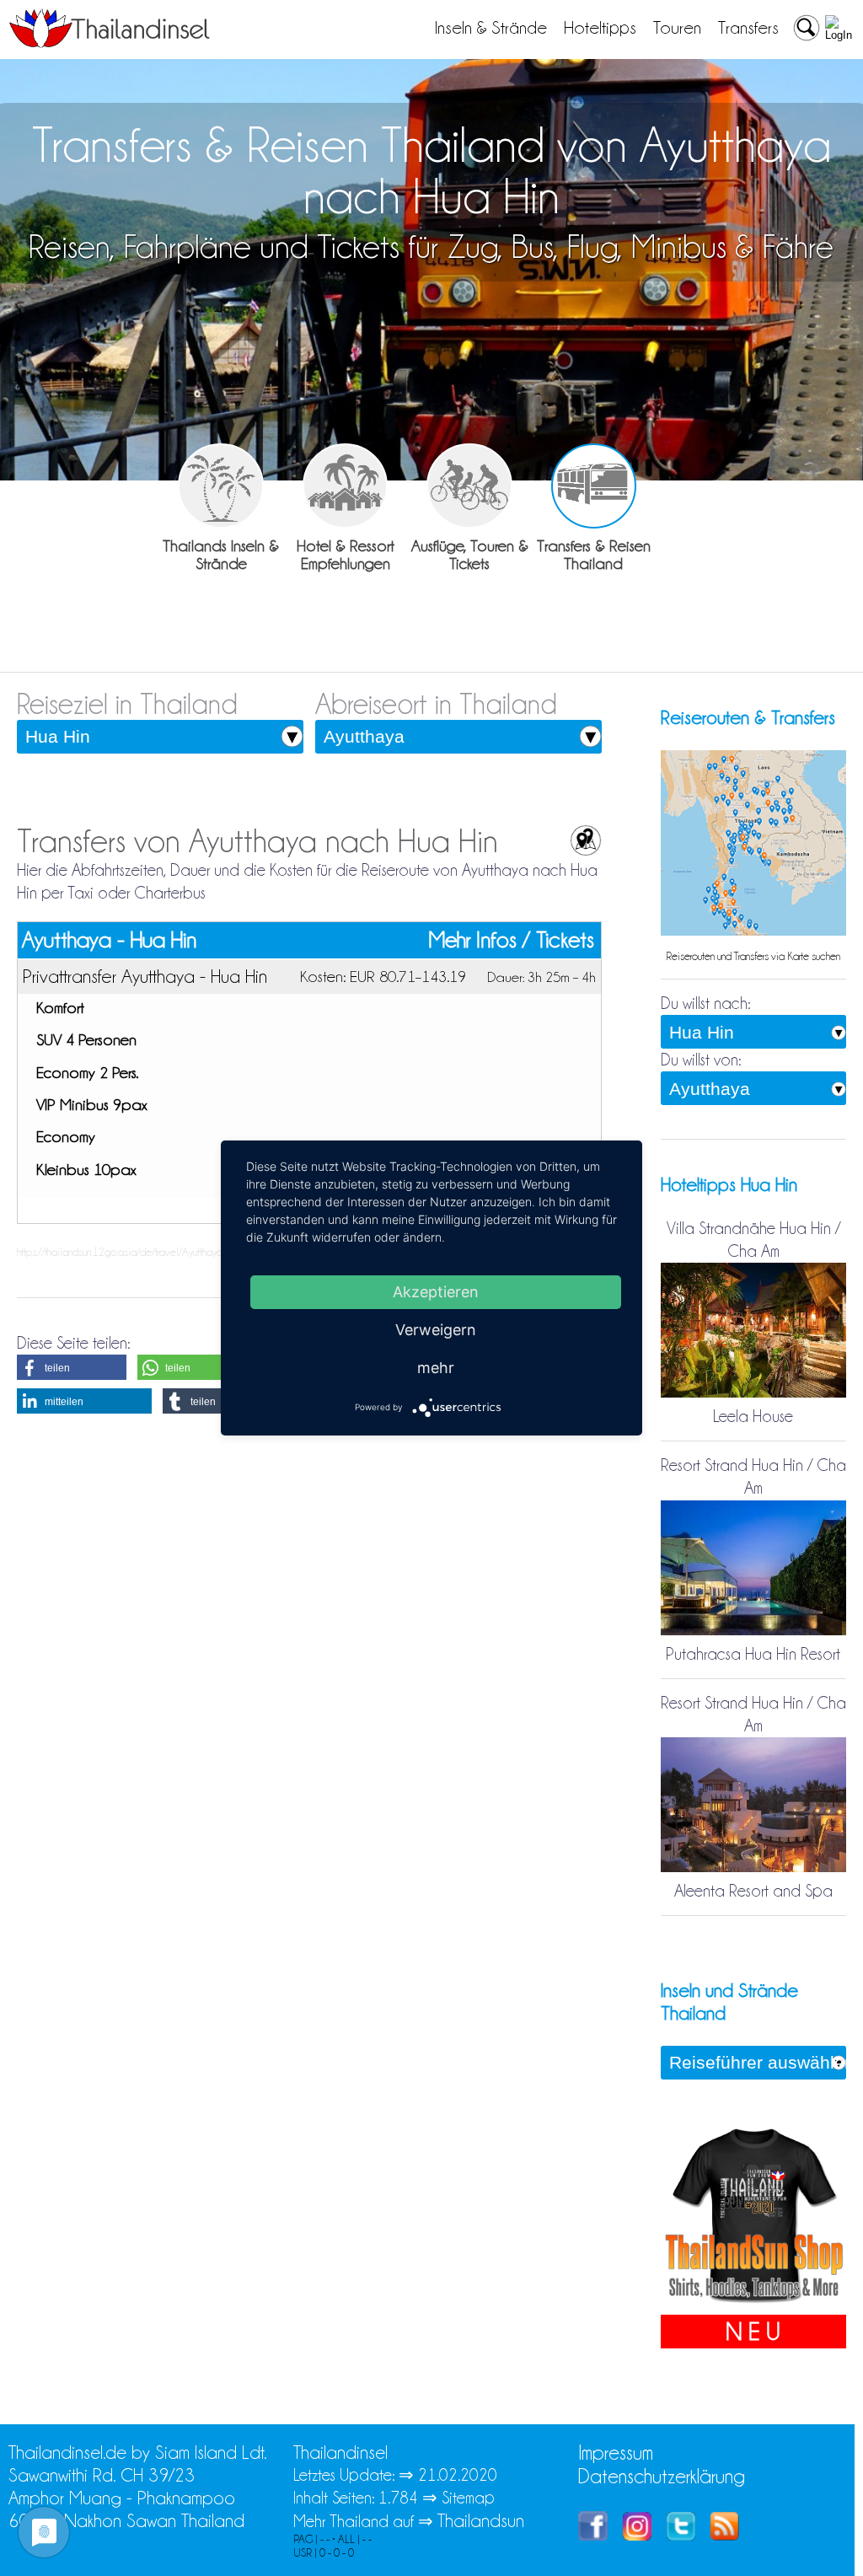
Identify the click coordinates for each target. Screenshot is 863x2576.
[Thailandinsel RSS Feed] (725, 2534)
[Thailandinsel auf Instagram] (637, 2534)
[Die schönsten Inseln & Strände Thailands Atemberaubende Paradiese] (220, 486)
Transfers (748, 28)
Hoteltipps (600, 28)
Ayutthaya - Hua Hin (109, 940)
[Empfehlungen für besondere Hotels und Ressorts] (345, 486)
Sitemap (468, 2498)
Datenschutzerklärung (662, 2476)
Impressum (616, 2453)
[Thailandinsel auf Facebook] (593, 2534)
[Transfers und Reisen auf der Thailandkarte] (753, 931)
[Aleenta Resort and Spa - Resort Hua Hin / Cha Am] (753, 1868)
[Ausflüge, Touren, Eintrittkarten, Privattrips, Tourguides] (469, 486)
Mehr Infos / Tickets (512, 940)
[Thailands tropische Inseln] (110, 42)
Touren (677, 28)
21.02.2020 (458, 2475)
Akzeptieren (436, 1292)
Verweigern (436, 1330)
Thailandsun (481, 2521)
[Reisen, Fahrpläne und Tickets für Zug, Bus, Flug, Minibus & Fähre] (594, 486)
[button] (72, 1367)
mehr (436, 1368)
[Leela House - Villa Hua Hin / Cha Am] (753, 1393)
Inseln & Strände (491, 28)
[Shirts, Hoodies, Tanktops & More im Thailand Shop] (753, 2303)
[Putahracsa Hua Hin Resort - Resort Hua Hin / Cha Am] (753, 1631)
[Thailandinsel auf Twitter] (681, 2534)
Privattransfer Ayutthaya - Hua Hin (145, 976)
